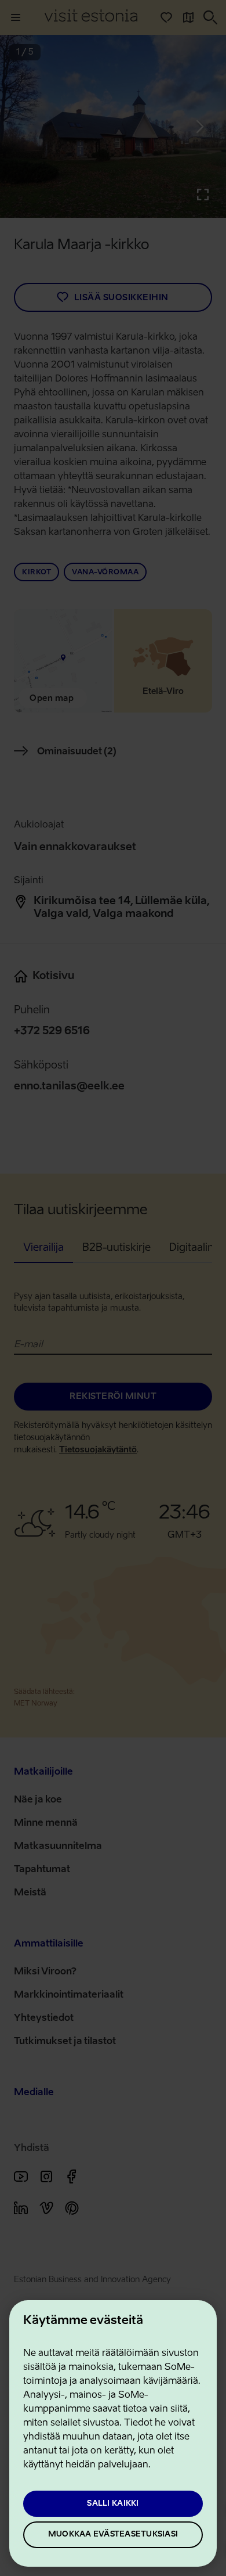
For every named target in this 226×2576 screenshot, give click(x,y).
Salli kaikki (113, 2504)
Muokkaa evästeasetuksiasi (113, 2534)
